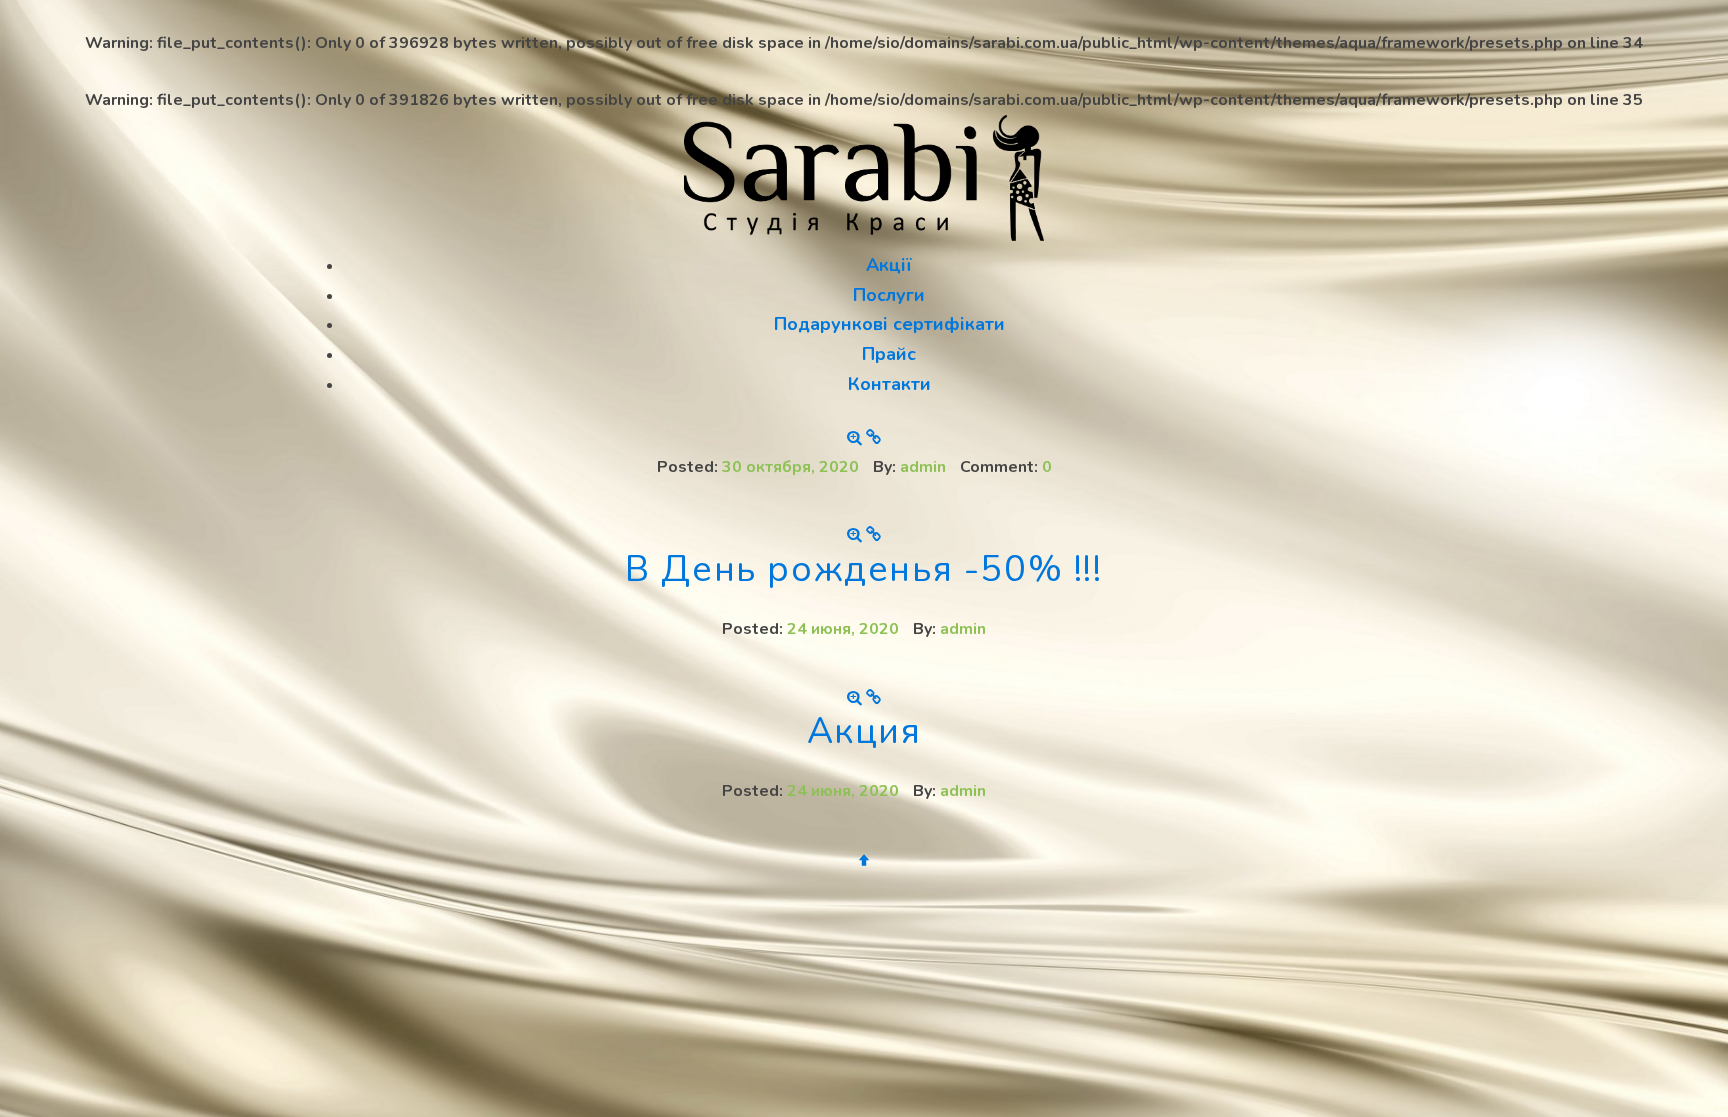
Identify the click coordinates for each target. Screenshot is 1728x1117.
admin (923, 467)
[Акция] (856, 698)
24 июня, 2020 (843, 629)
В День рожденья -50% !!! (863, 569)
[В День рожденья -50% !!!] (856, 535)
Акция (864, 731)
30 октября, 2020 (790, 467)
